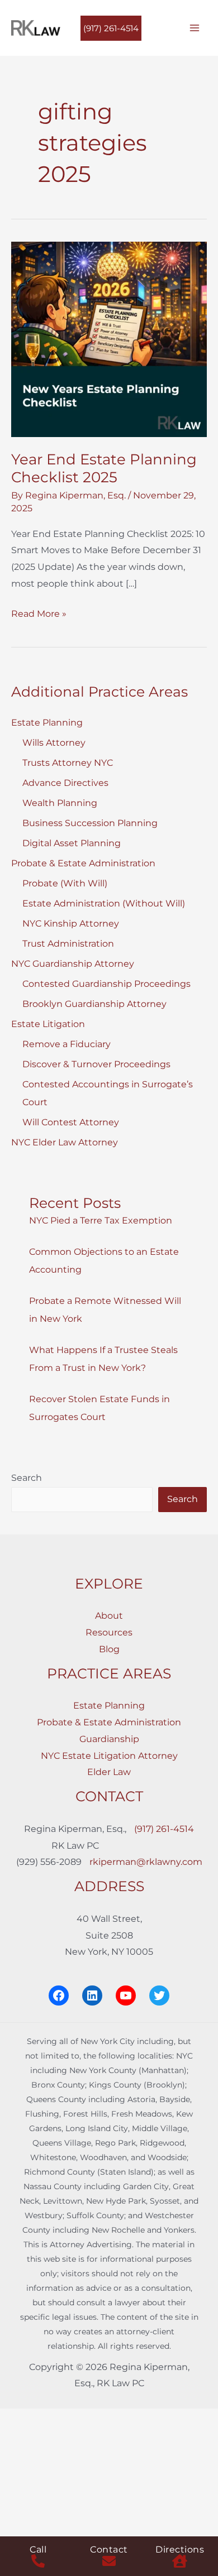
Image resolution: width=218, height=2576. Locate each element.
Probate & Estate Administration (83, 863)
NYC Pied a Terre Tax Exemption (101, 1220)
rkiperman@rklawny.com (146, 1862)
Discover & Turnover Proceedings (96, 1064)
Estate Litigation (48, 1024)
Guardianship (109, 1739)
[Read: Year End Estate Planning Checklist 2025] (109, 339)
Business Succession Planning (90, 823)
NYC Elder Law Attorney (65, 1142)
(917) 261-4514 (164, 1829)
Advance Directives (65, 783)
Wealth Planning (60, 803)
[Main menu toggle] (195, 28)
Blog (109, 1649)
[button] (111, 28)
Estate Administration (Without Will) (104, 903)
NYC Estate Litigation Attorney (109, 1756)
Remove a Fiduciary (67, 1044)
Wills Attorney (54, 743)
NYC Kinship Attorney (71, 924)
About (109, 1616)
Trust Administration (68, 944)
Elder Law (109, 1772)
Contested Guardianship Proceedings (106, 984)
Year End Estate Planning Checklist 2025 (104, 468)
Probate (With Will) (65, 883)
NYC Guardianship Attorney (73, 964)
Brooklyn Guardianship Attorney (94, 1004)
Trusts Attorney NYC (68, 763)
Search (27, 1478)
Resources (109, 1632)
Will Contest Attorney (71, 1122)
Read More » (39, 615)
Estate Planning (47, 723)
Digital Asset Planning (72, 843)
